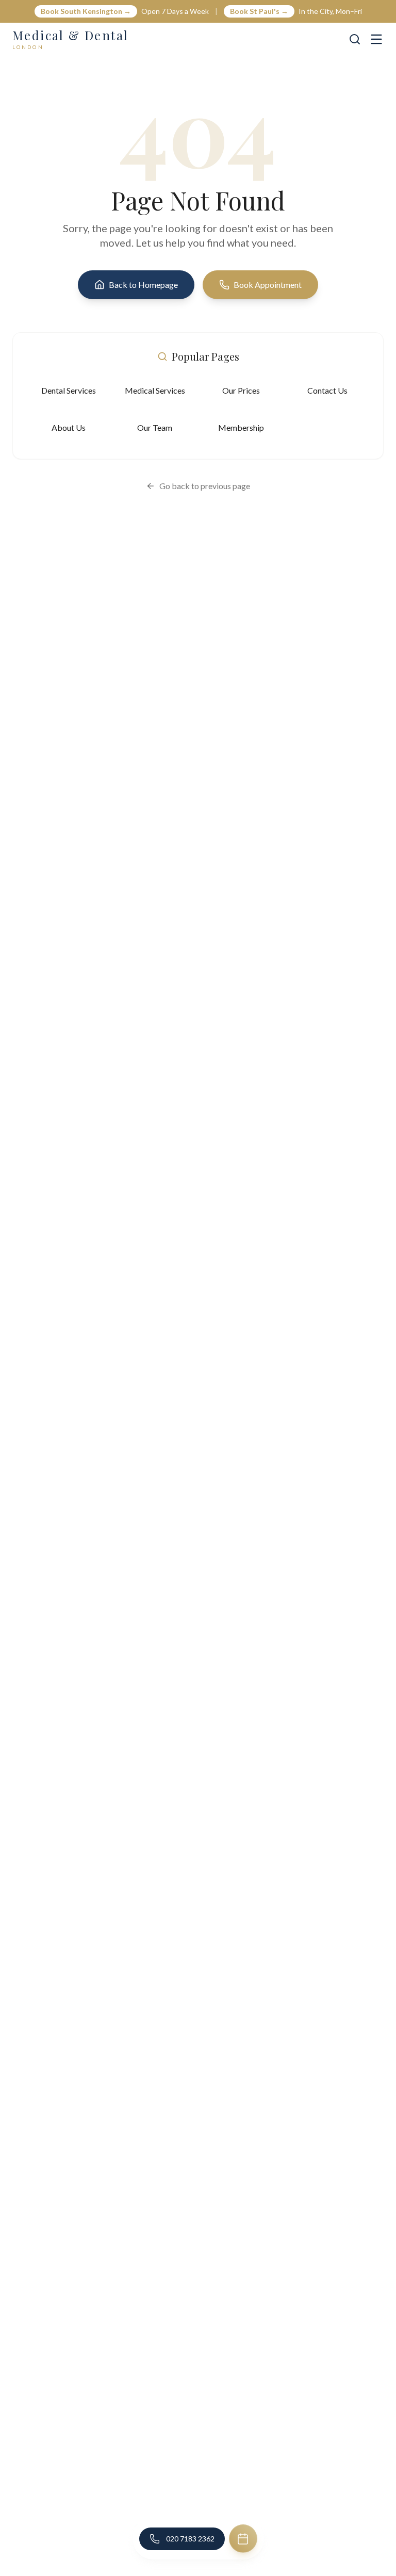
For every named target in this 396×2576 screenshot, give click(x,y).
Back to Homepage (143, 285)
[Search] (355, 39)
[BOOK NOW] (243, 2539)
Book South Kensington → (86, 11)
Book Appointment (268, 285)
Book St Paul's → (259, 11)
